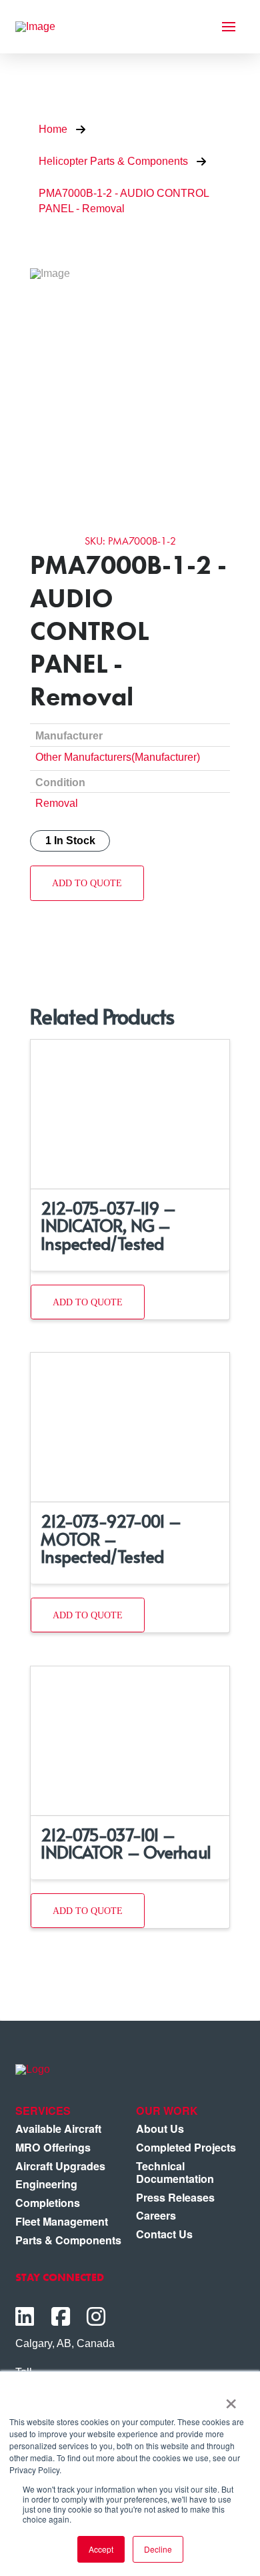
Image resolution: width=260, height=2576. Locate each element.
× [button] (231, 2399)
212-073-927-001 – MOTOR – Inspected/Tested (111, 1538)
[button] (229, 27)
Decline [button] (158, 2549)
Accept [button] (101, 2549)
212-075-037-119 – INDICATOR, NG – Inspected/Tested (108, 1225)
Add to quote (87, 883)
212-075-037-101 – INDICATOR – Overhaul (125, 1843)
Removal (57, 803)
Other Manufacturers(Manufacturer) (118, 757)
